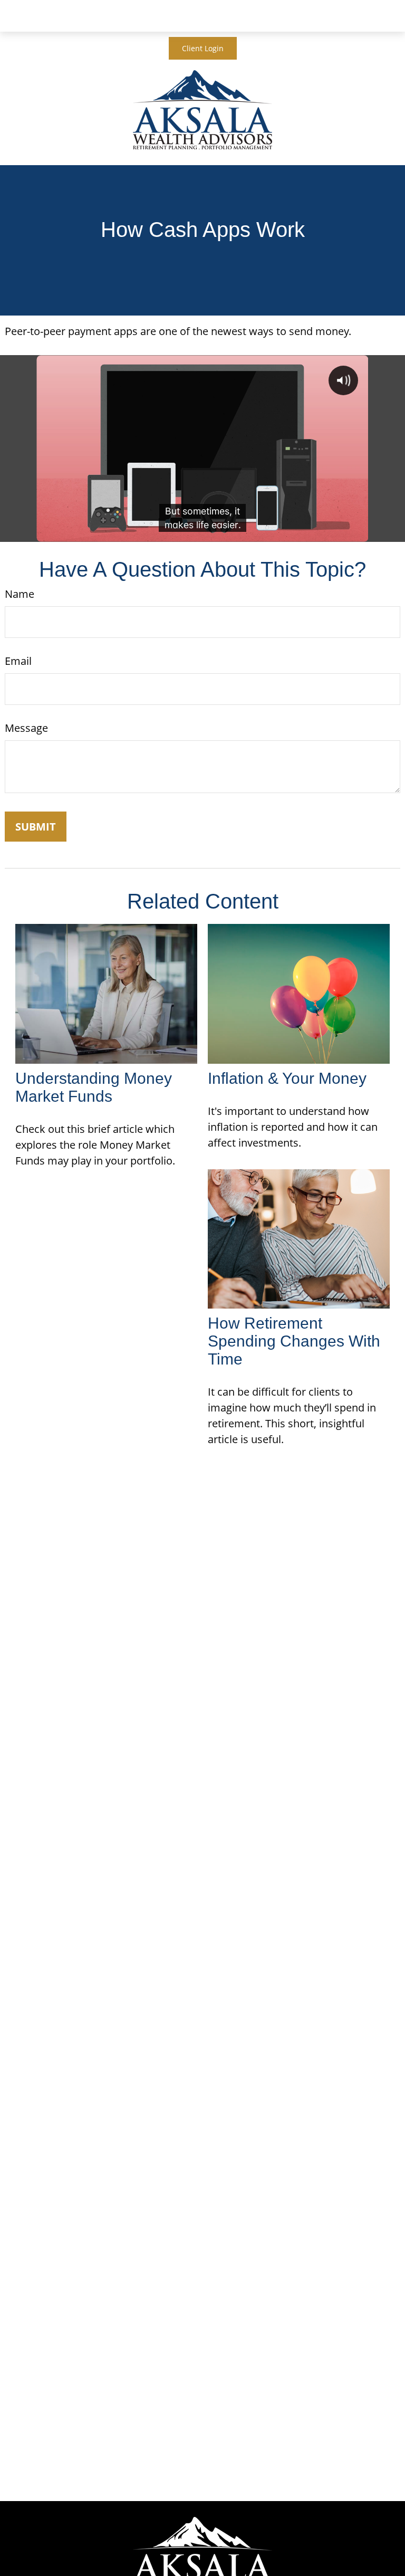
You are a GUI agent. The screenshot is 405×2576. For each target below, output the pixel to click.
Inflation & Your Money (287, 1078)
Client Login (203, 48)
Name (20, 594)
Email (18, 661)
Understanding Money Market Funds (94, 1087)
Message (26, 728)
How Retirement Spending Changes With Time (294, 1341)
